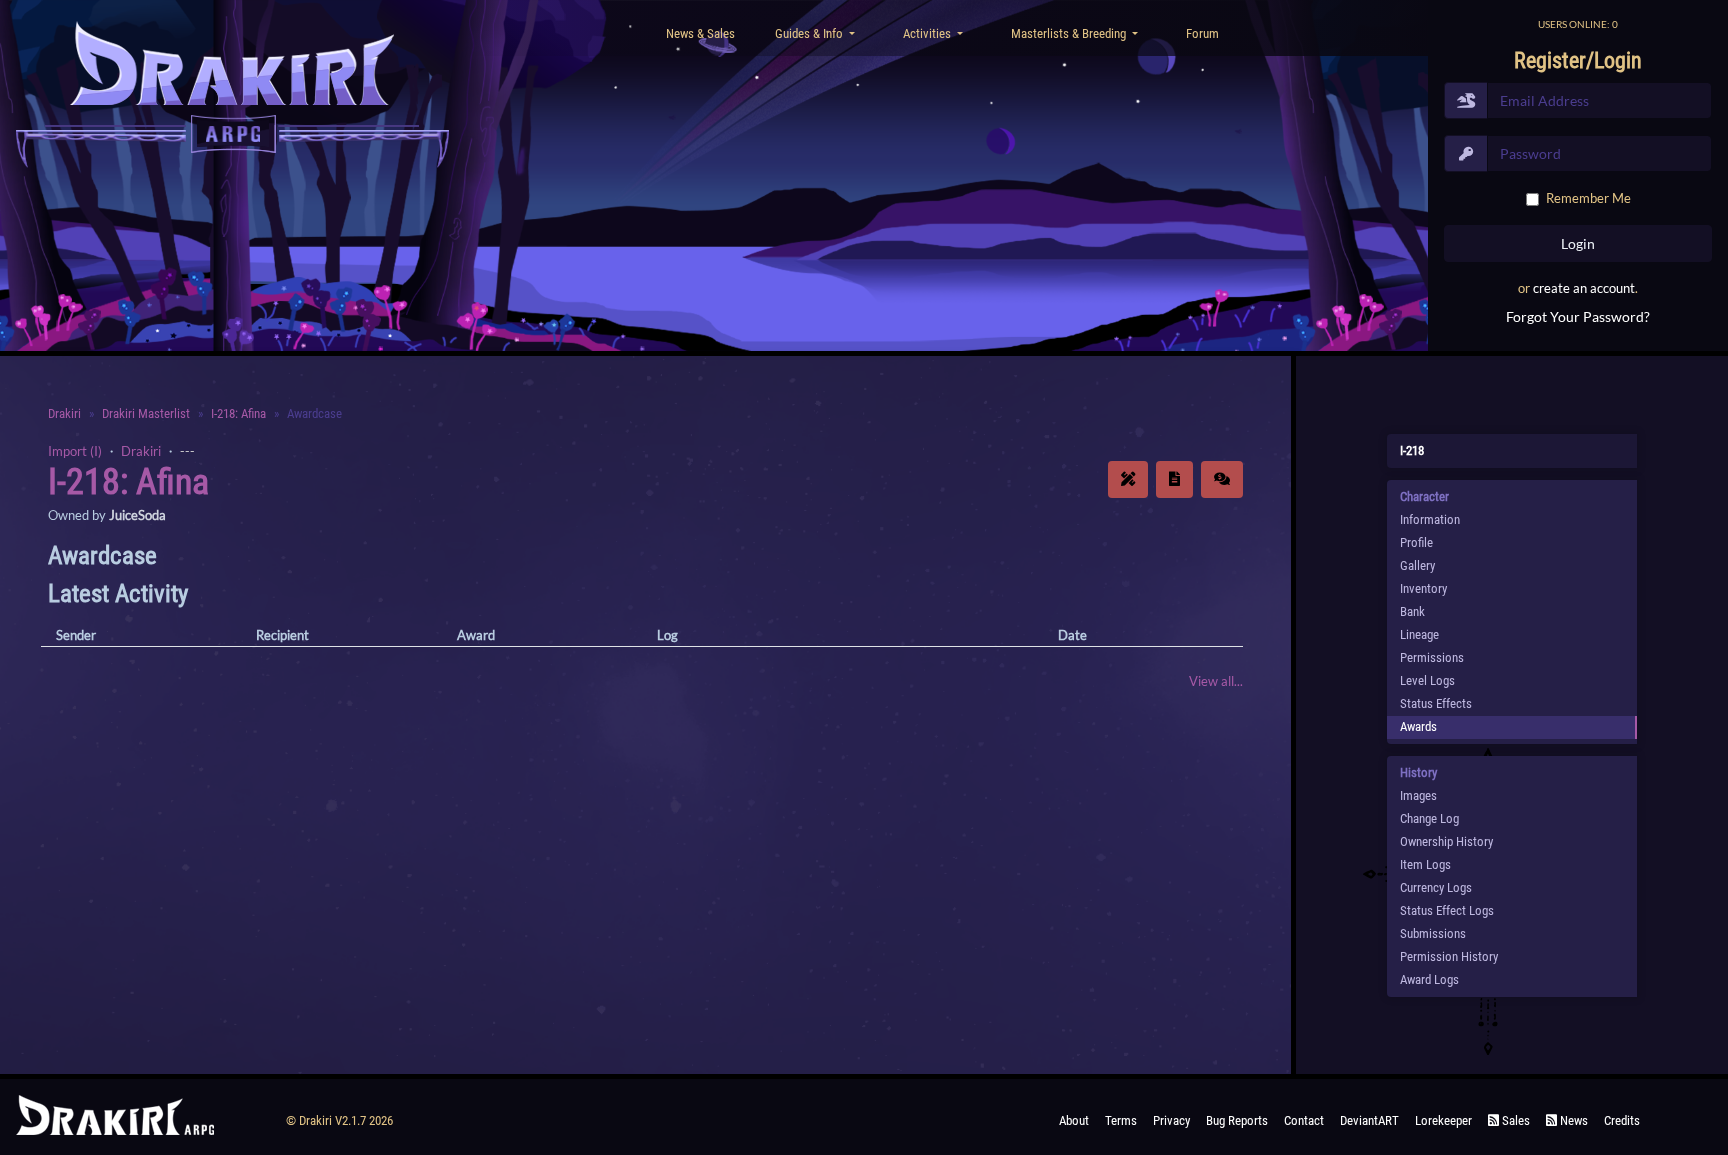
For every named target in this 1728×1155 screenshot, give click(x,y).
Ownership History (1446, 841)
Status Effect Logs (1447, 910)
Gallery (1417, 565)
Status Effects (1436, 703)
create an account (1584, 288)
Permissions (1432, 657)
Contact (1304, 1120)
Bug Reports (1237, 1120)
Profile (1416, 542)
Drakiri (64, 413)
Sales (1514, 1120)
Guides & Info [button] (810, 33)
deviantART (1369, 1120)
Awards (1418, 726)
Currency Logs (1436, 887)
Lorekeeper (1443, 1120)
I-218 (1412, 450)
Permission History (1449, 956)
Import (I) (75, 451)
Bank (1412, 611)
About (1074, 1120)
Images (1418, 795)
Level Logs (1427, 680)
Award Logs (1429, 979)
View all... (1216, 681)
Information (1430, 519)
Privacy (1171, 1120)
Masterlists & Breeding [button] (1070, 33)
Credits (1622, 1120)
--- (187, 451)
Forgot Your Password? (1578, 316)
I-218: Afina (238, 413)
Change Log (1429, 818)
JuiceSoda (137, 515)
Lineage (1419, 634)
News (1572, 1120)
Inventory (1423, 588)
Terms (1121, 1120)
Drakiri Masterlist (146, 413)
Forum (1202, 33)
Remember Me (1588, 198)
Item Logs (1425, 864)
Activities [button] (928, 33)
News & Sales (700, 33)
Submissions (1433, 933)
